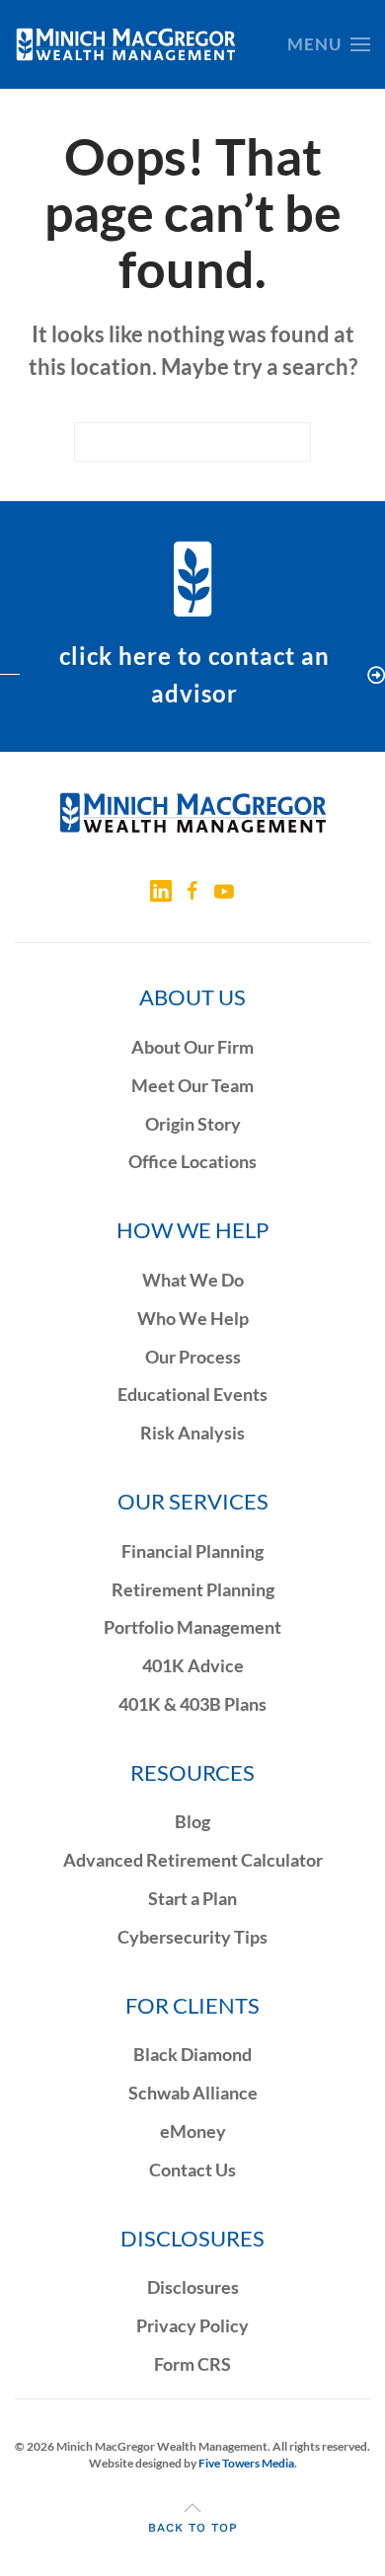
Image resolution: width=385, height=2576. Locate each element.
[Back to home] (126, 44)
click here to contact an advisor (194, 674)
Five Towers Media (246, 2463)
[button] (329, 44)
